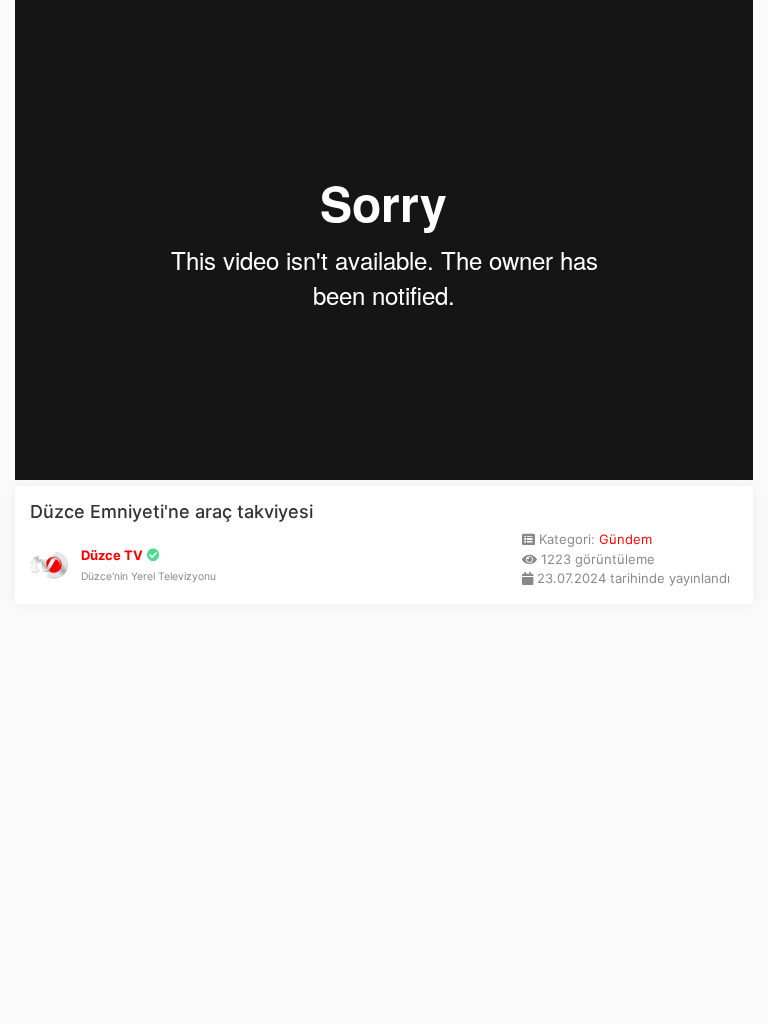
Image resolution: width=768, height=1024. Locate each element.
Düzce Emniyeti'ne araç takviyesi (171, 511)
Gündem (625, 539)
